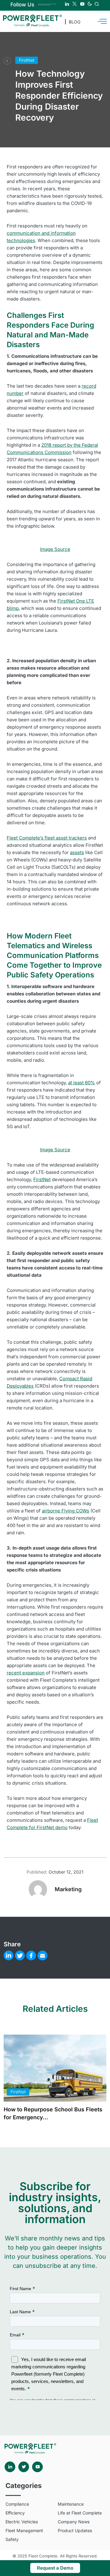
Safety (12, 2539)
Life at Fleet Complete (80, 2513)
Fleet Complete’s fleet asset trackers (47, 838)
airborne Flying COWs (66, 1511)
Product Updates (75, 2530)
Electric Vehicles (22, 2522)
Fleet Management (24, 2530)
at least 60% (82, 1083)
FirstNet (27, 60)
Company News (74, 2522)
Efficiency (15, 2513)
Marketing (68, 1889)
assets (77, 852)
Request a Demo (55, 2568)
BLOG (75, 22)
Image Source (55, 549)
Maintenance (71, 2504)
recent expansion (26, 1673)
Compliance (17, 2504)
